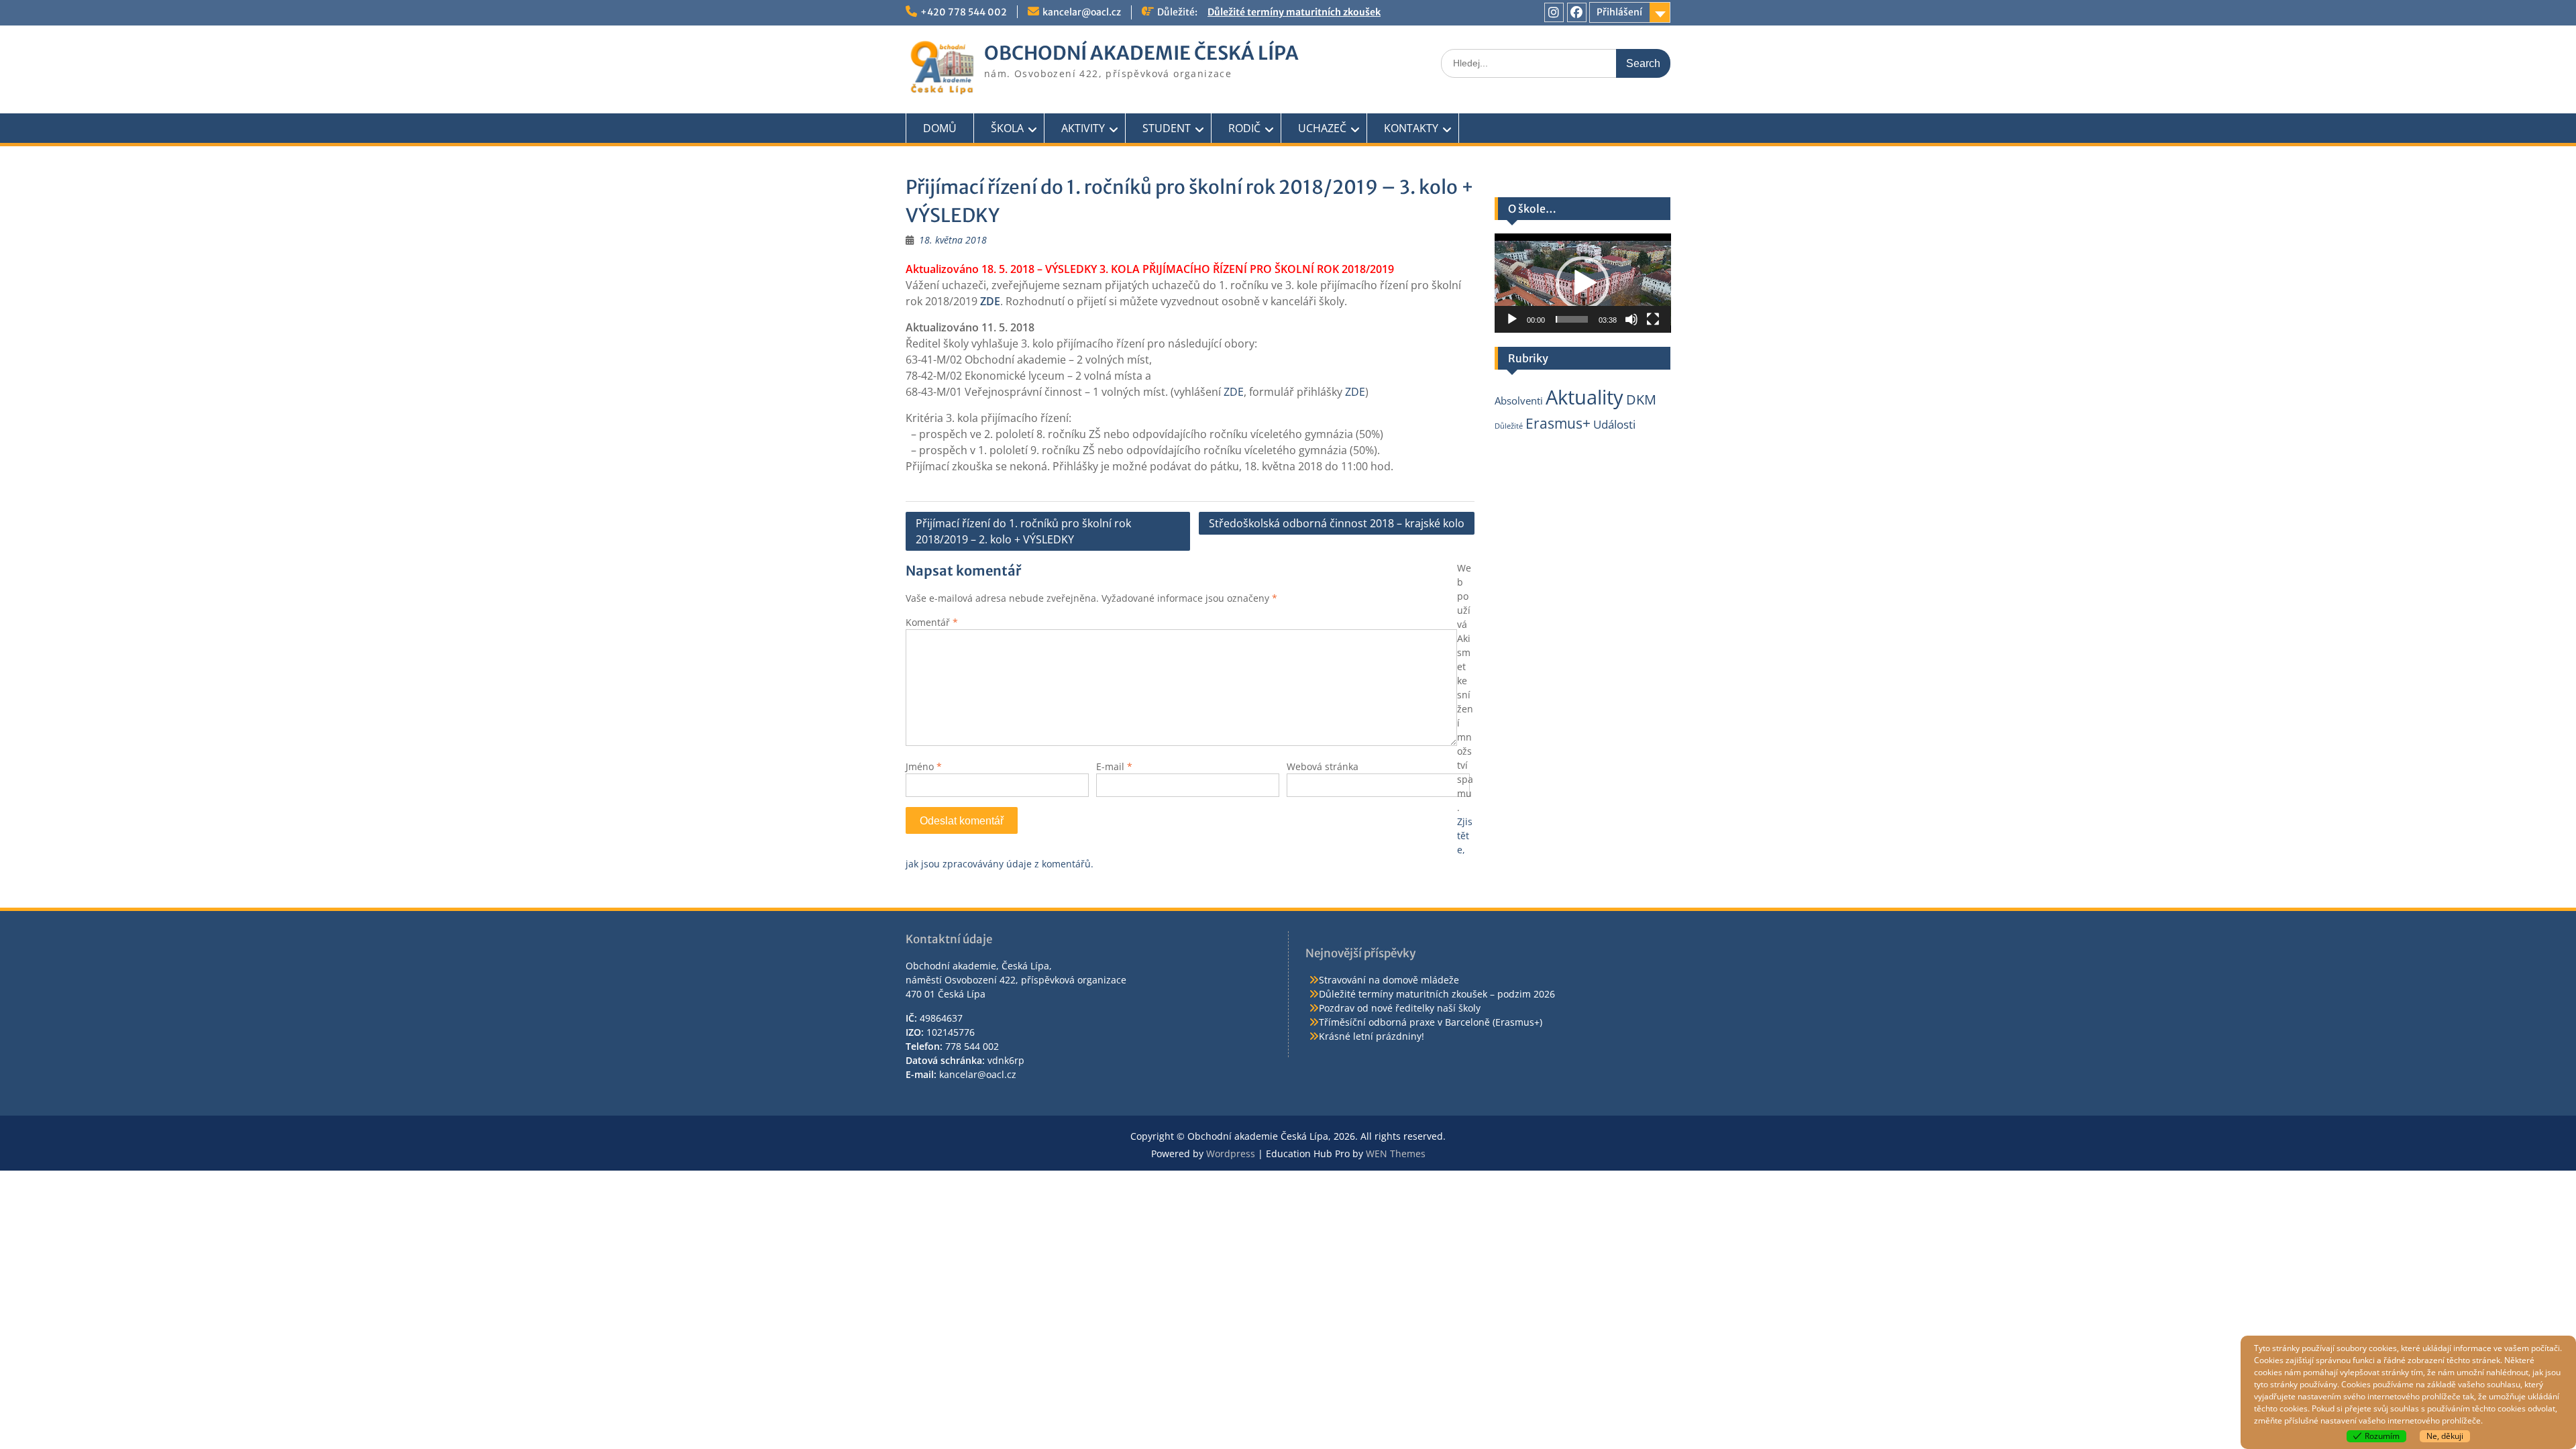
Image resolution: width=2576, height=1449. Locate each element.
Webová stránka (1323, 766)
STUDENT (1167, 128)
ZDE (1234, 392)
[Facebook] (1577, 12)
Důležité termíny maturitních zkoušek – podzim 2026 (1437, 994)
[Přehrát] (1512, 319)
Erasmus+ (1558, 423)
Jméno (924, 766)
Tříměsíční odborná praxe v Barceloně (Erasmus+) (1431, 1022)
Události (1614, 424)
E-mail (1114, 766)
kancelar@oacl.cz (1082, 12)
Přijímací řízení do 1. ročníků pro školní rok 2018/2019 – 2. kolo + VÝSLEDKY (1023, 531)
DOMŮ (940, 128)
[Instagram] (1554, 12)
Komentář (932, 622)
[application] (1583, 283)
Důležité (1509, 426)
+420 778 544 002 (964, 12)
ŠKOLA (1007, 128)
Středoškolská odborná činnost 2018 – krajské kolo (1337, 523)
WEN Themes (1396, 1153)
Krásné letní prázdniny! (1372, 1036)
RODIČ (1244, 128)
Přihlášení (1619, 12)
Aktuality (1585, 397)
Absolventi (1519, 400)
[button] (1582, 283)
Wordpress (1231, 1153)
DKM (1641, 399)
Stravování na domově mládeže (1389, 980)
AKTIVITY (1083, 128)
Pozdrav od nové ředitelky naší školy (1400, 1008)
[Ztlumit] (1631, 319)
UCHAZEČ (1322, 128)
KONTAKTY (1411, 128)
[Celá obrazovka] (1653, 319)
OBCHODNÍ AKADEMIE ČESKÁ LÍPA (1141, 53)
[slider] (1572, 319)
